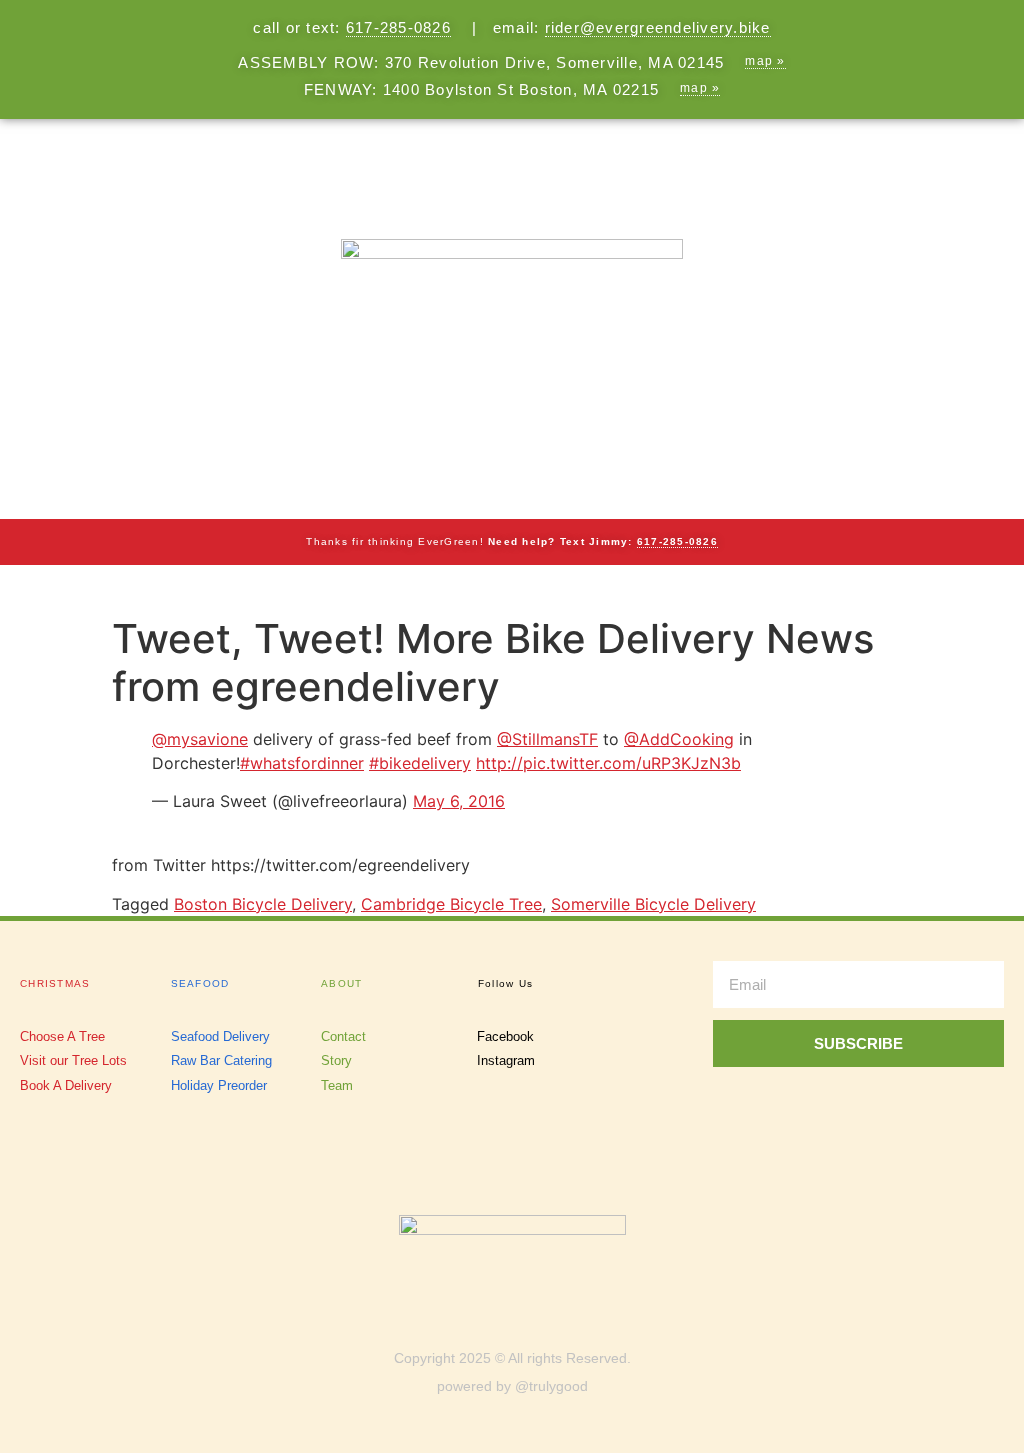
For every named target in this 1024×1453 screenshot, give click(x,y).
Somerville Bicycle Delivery (653, 904)
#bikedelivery (420, 763)
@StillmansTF (547, 739)
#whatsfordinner (302, 763)
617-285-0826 (398, 27)
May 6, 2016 (459, 801)
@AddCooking (679, 739)
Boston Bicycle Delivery (263, 904)
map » (765, 61)
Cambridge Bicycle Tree (451, 904)
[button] (512, 161)
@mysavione (200, 739)
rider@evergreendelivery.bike (658, 27)
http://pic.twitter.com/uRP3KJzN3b (608, 763)
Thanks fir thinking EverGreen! (512, 541)
